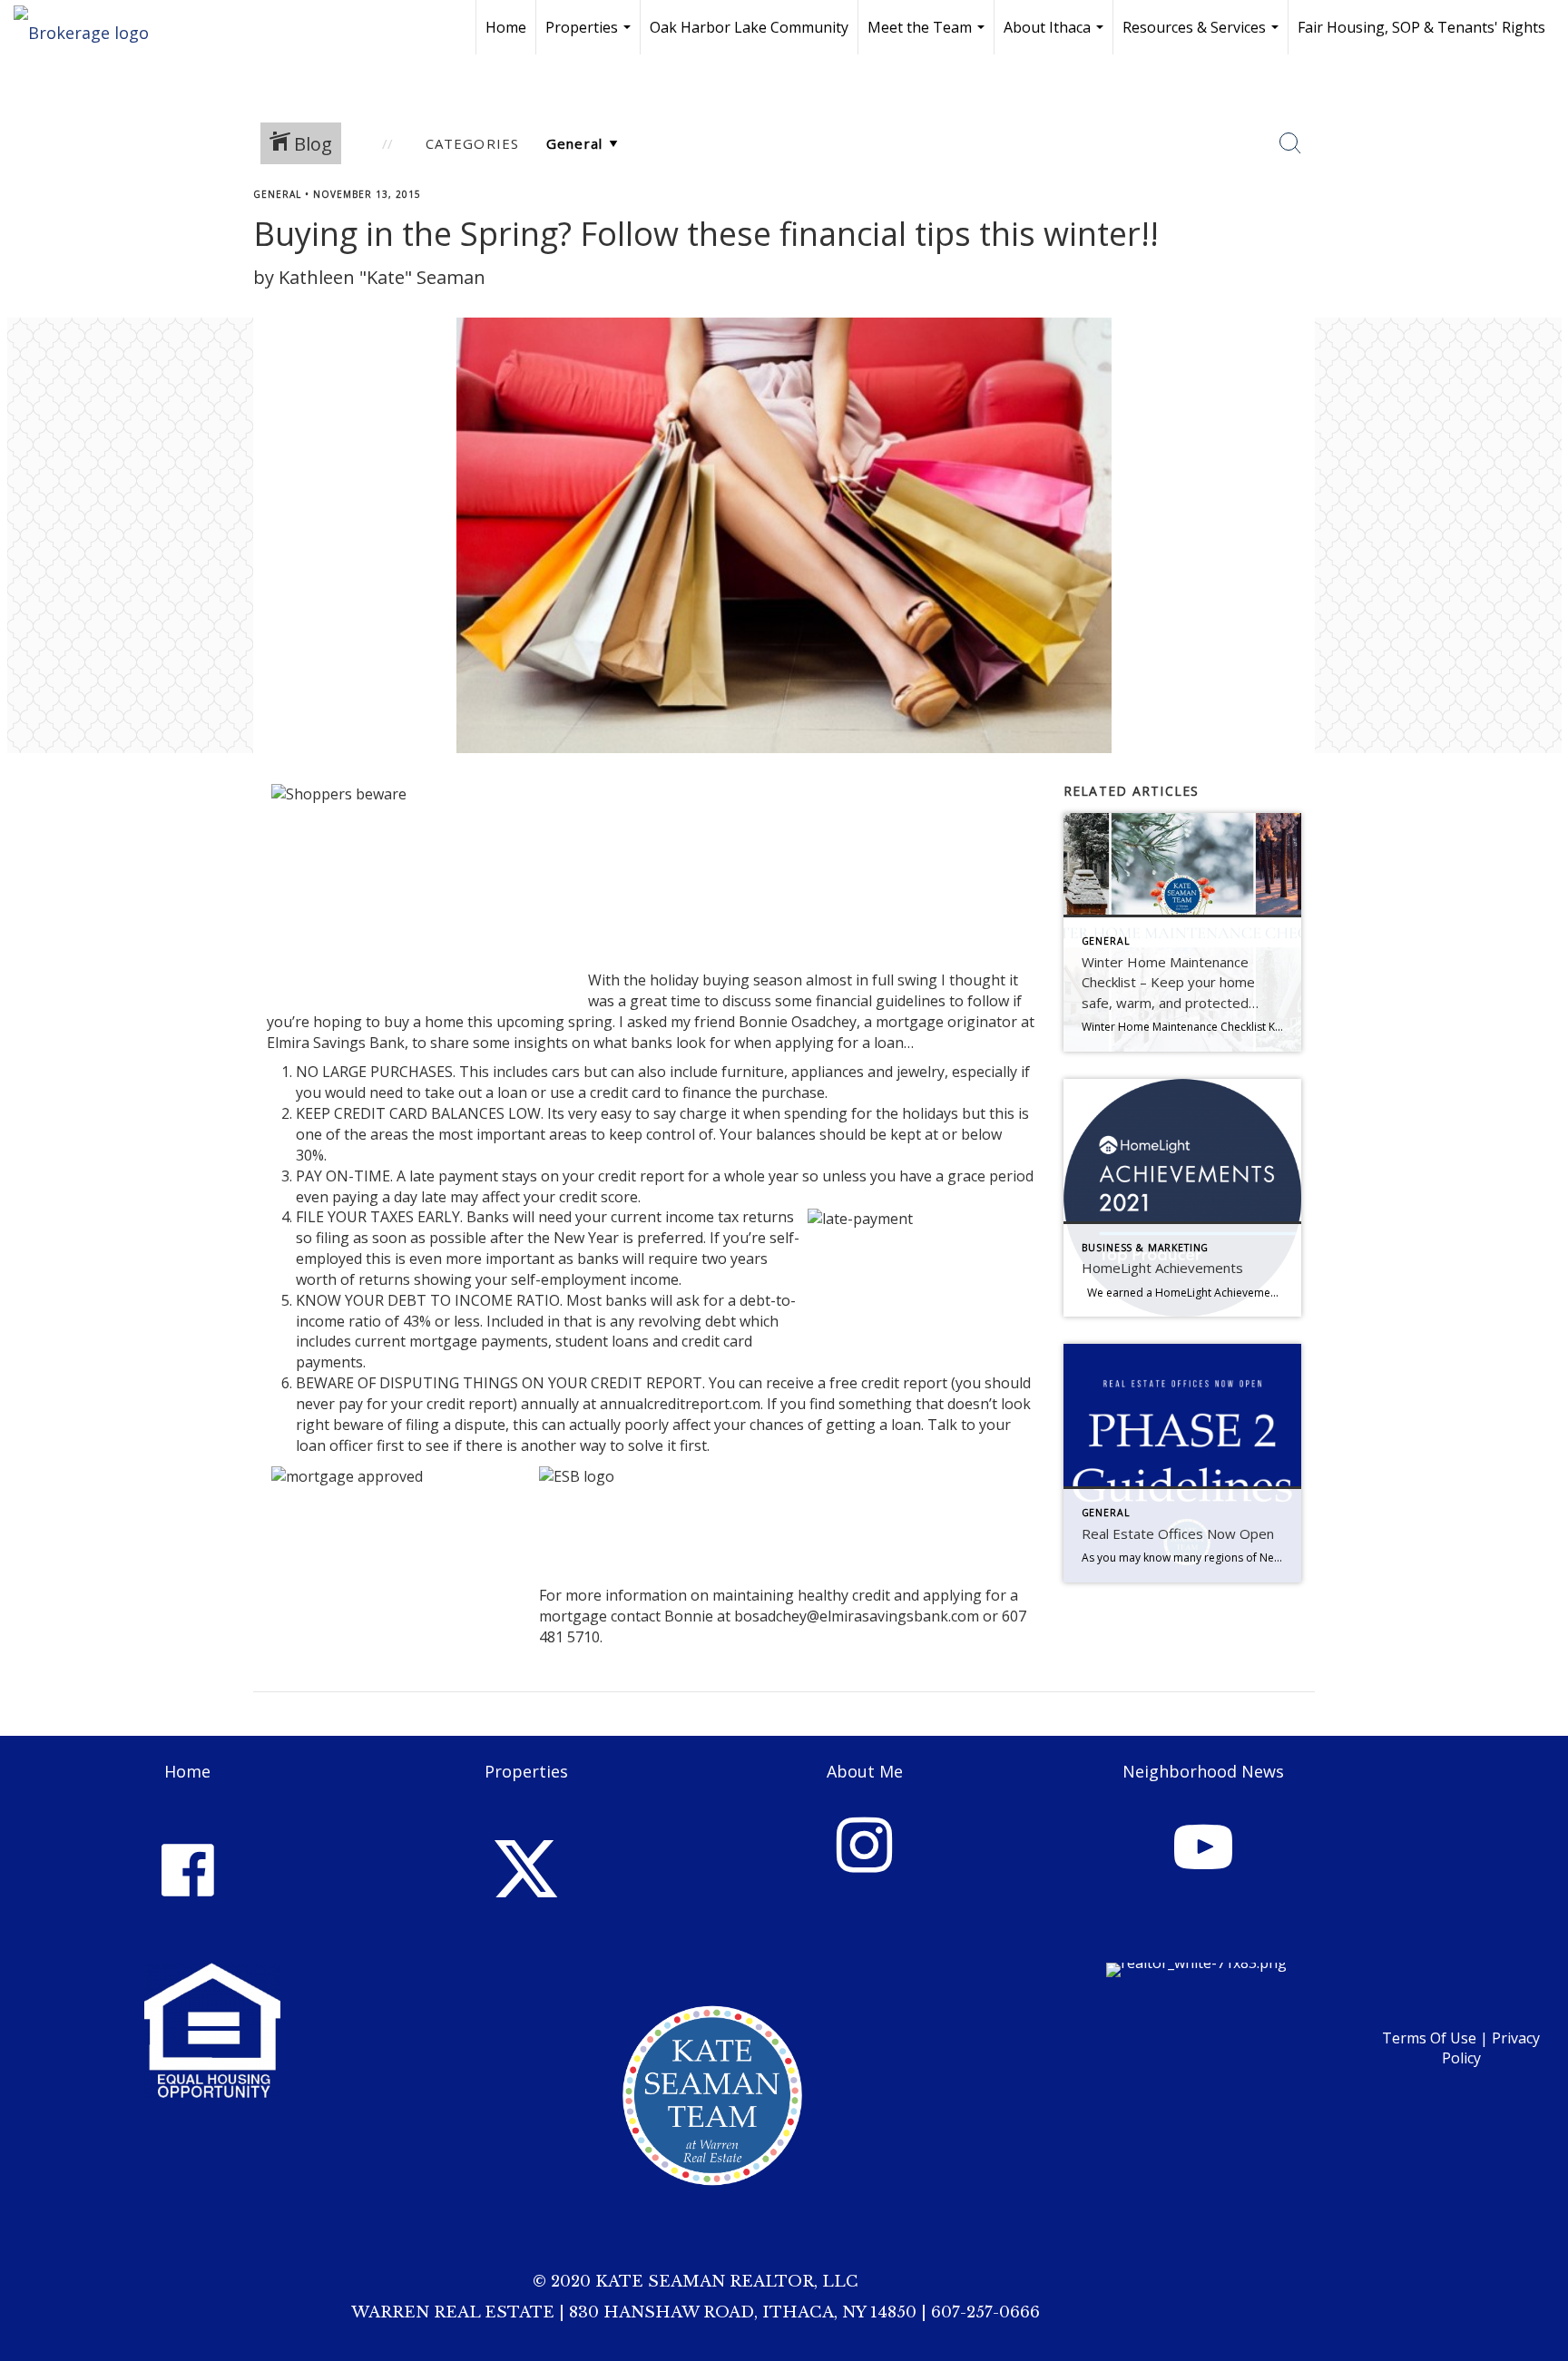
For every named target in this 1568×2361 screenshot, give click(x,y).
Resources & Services (1203, 36)
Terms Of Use (1429, 2038)
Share (1539, 229)
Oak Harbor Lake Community (749, 27)
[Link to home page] (90, 27)
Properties (590, 36)
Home (506, 27)
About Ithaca (1056, 36)
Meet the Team (928, 36)
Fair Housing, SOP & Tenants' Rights (1421, 27)
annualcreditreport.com (680, 1404)
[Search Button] (1290, 143)
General (277, 194)
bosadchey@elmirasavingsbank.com (857, 1616)
